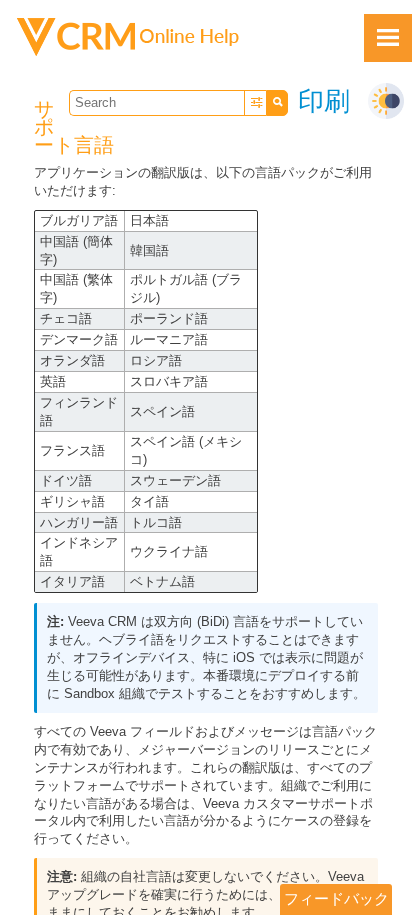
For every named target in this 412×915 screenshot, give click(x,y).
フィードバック (336, 898)
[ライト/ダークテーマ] (386, 101)
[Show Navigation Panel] (388, 38)
